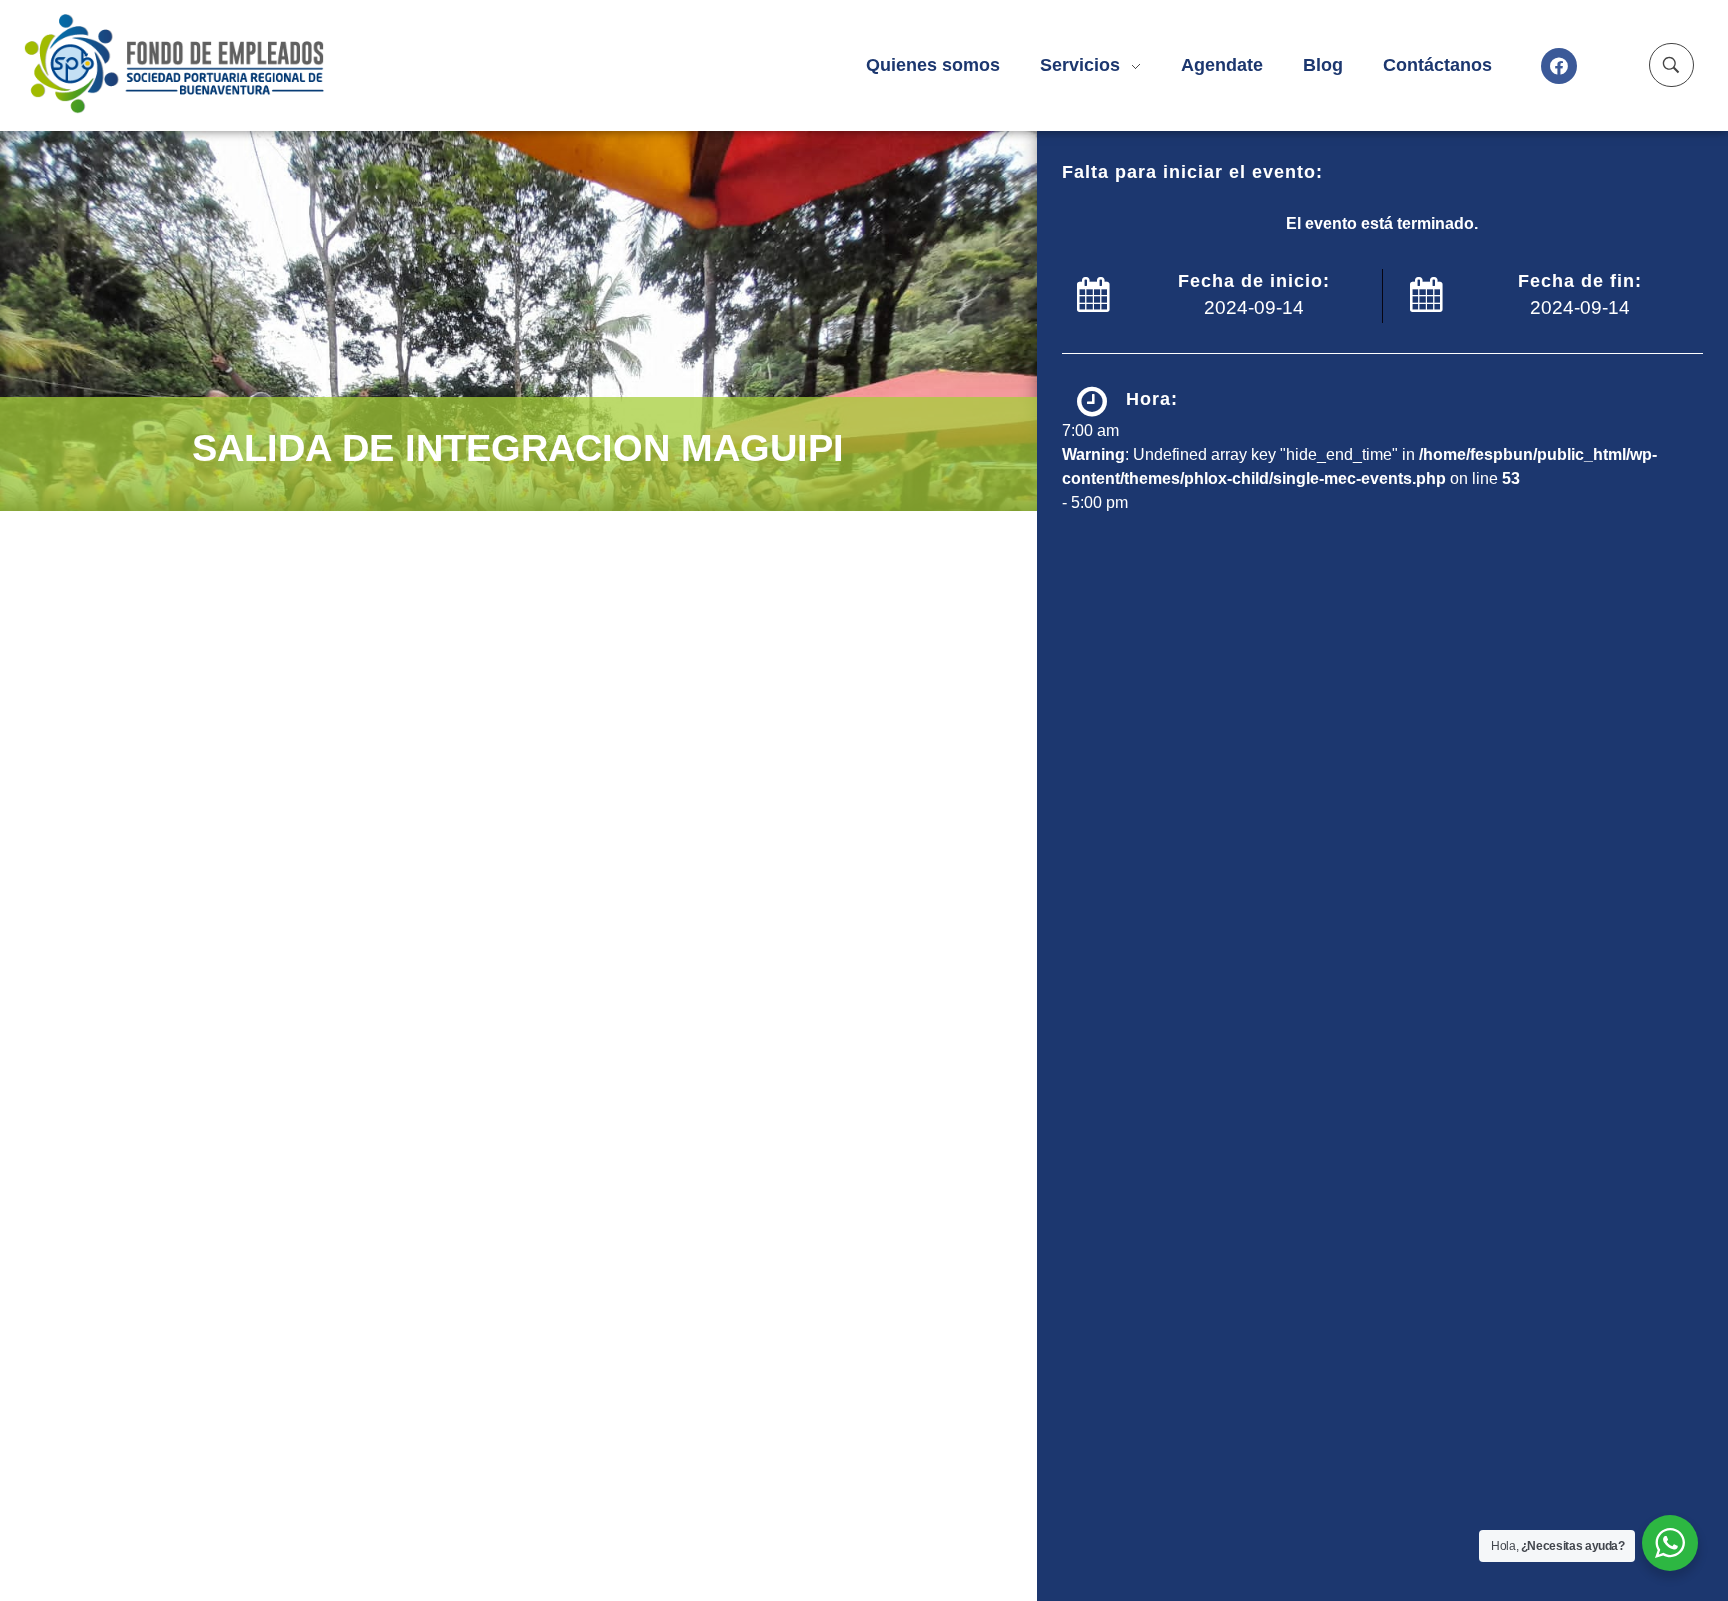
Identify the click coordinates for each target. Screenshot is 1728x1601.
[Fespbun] (210, 62)
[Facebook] (1559, 66)
